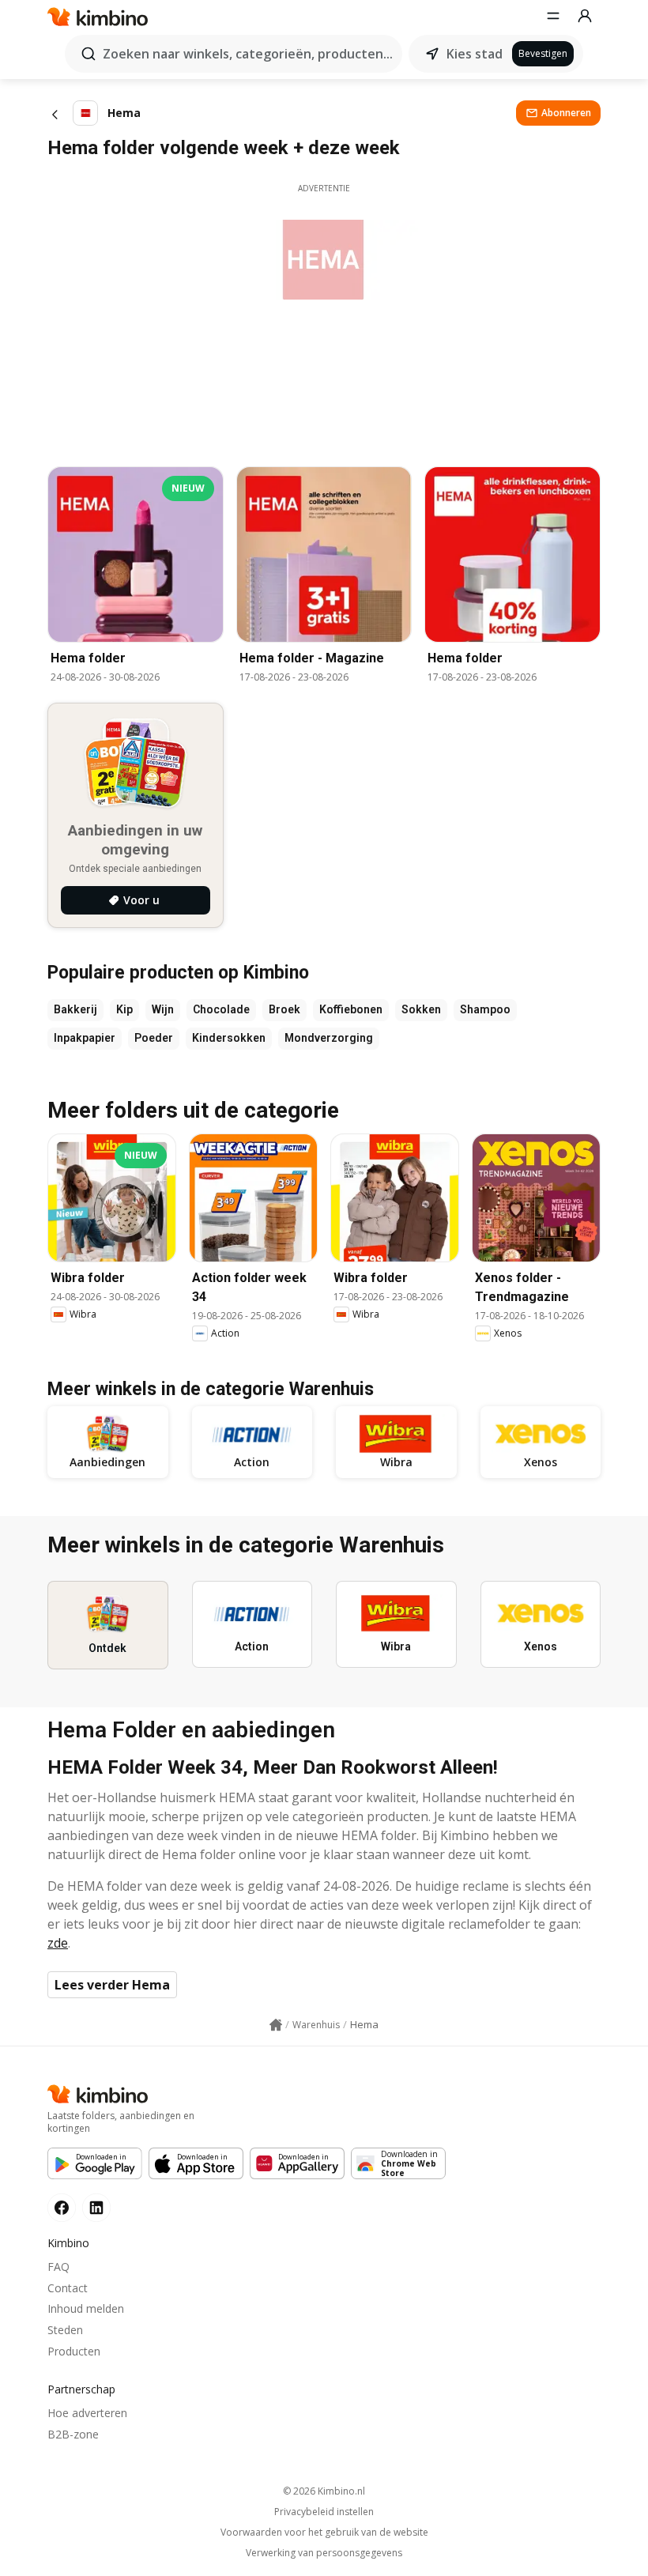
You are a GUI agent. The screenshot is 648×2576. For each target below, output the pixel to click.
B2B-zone (73, 2434)
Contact (68, 2288)
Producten (74, 2351)
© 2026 (324, 2491)
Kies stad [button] (475, 54)
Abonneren (566, 113)
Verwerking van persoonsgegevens (324, 2553)
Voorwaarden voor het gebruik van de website (324, 2533)
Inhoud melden (86, 2308)
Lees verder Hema (112, 1985)
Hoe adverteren (87, 2413)
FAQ (58, 2267)
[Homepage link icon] (276, 2025)
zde (58, 1943)
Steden (65, 2330)
